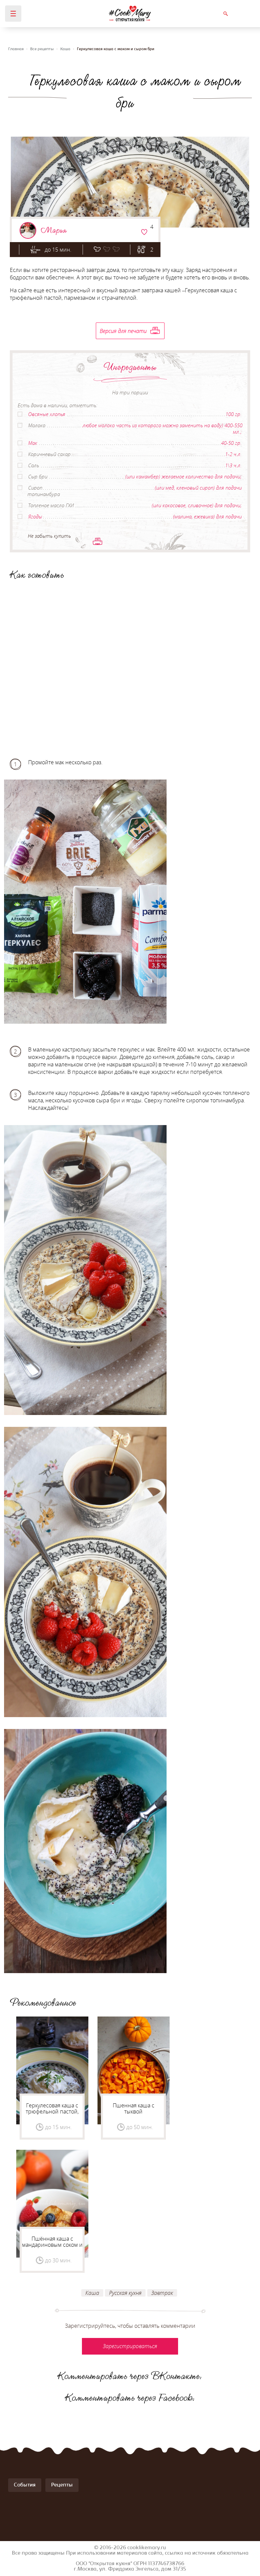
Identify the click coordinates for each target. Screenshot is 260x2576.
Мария (54, 230)
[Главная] (130, 14)
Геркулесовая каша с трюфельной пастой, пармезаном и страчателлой (52, 2115)
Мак (33, 443)
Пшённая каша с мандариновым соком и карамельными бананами (52, 2248)
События (25, 2485)
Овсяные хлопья (47, 414)
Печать (97, 541)
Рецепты (62, 2485)
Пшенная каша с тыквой (134, 2108)
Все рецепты (42, 49)
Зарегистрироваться (144, 232)
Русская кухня (125, 2293)
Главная (16, 49)
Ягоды (35, 516)
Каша (65, 49)
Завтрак (162, 2293)
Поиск (225, 14)
